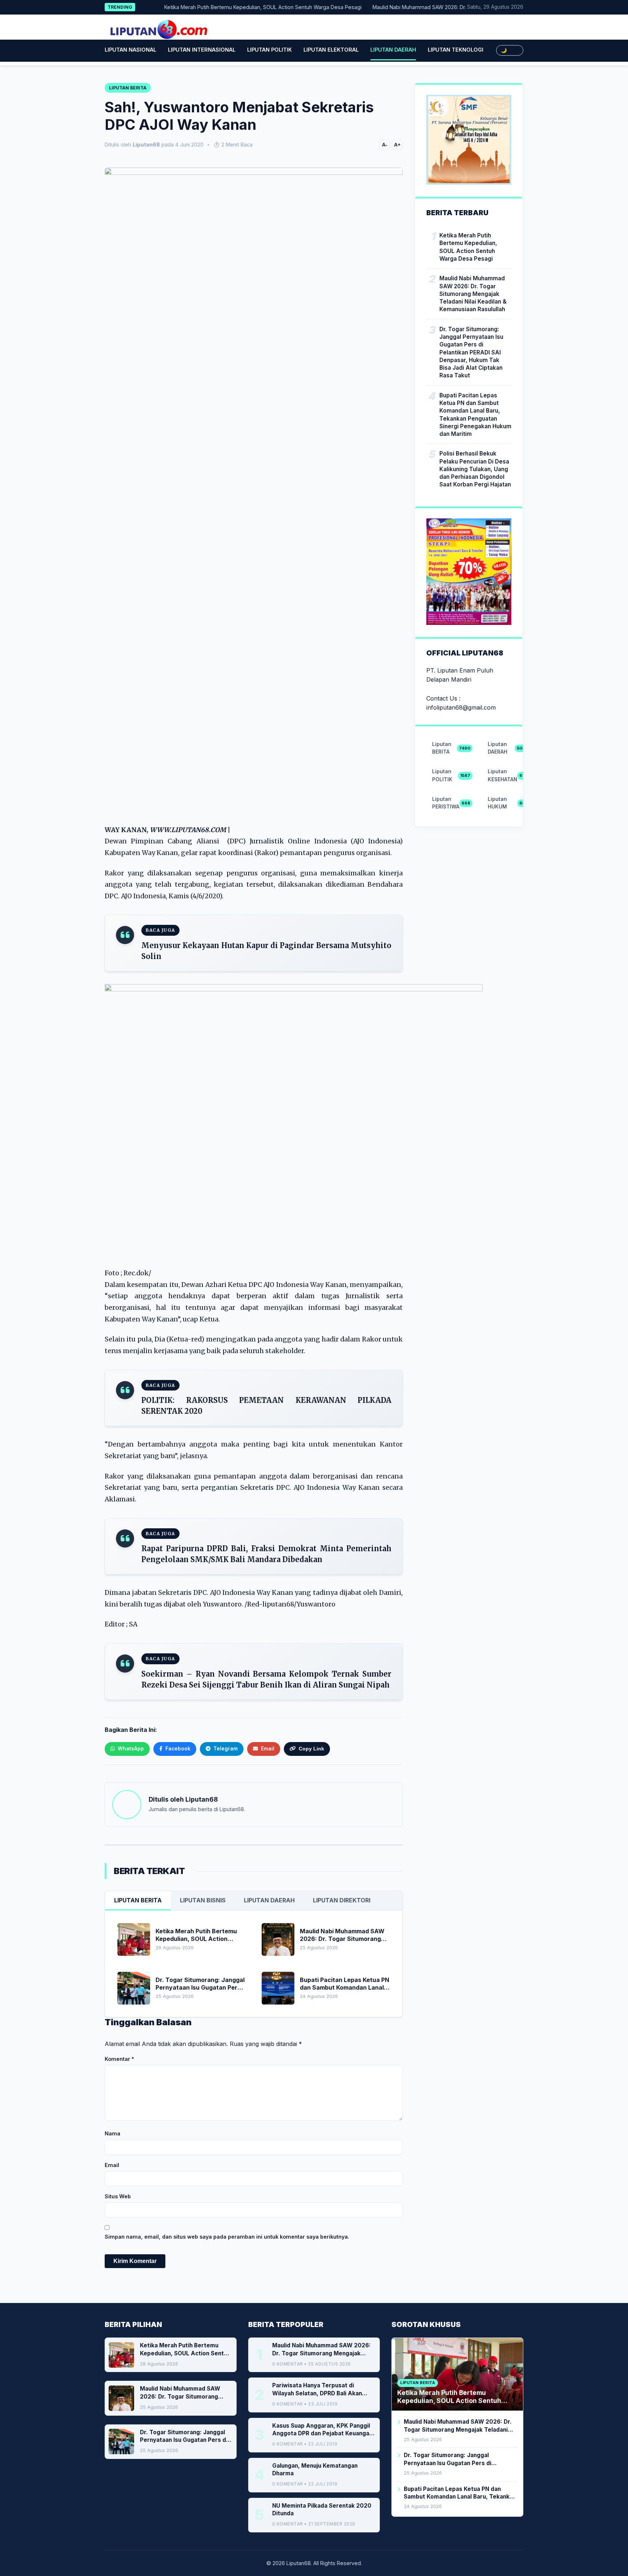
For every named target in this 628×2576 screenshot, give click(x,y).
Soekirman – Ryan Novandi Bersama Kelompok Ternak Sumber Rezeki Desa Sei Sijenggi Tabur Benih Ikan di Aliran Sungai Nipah (266, 1679)
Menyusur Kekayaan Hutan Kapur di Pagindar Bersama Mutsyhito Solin (266, 951)
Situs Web (118, 2196)
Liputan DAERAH (393, 50)
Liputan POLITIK (269, 50)
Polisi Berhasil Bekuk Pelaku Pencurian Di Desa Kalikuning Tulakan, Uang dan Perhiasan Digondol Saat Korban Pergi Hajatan (475, 469)
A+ (397, 145)
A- (385, 145)
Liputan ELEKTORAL (331, 50)
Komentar (119, 2059)
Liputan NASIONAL (130, 50)
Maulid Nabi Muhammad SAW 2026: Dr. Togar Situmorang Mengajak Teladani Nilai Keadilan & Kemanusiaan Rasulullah (473, 294)
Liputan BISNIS (203, 1900)
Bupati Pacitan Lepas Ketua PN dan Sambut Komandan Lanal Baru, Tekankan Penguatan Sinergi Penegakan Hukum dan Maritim (475, 415)
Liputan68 (202, 1799)
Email (112, 2165)
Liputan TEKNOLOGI (456, 50)
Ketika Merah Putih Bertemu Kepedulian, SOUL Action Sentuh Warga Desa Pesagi (230, 7)
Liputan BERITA (138, 1900)
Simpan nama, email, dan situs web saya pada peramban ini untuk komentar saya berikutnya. (227, 2237)
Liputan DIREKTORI (342, 1900)
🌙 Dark (510, 50)
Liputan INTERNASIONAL (202, 50)
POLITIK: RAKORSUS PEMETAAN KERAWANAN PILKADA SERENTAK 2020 (266, 1406)
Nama (112, 2133)
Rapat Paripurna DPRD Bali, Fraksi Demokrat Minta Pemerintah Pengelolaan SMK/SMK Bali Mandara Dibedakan (266, 1554)
